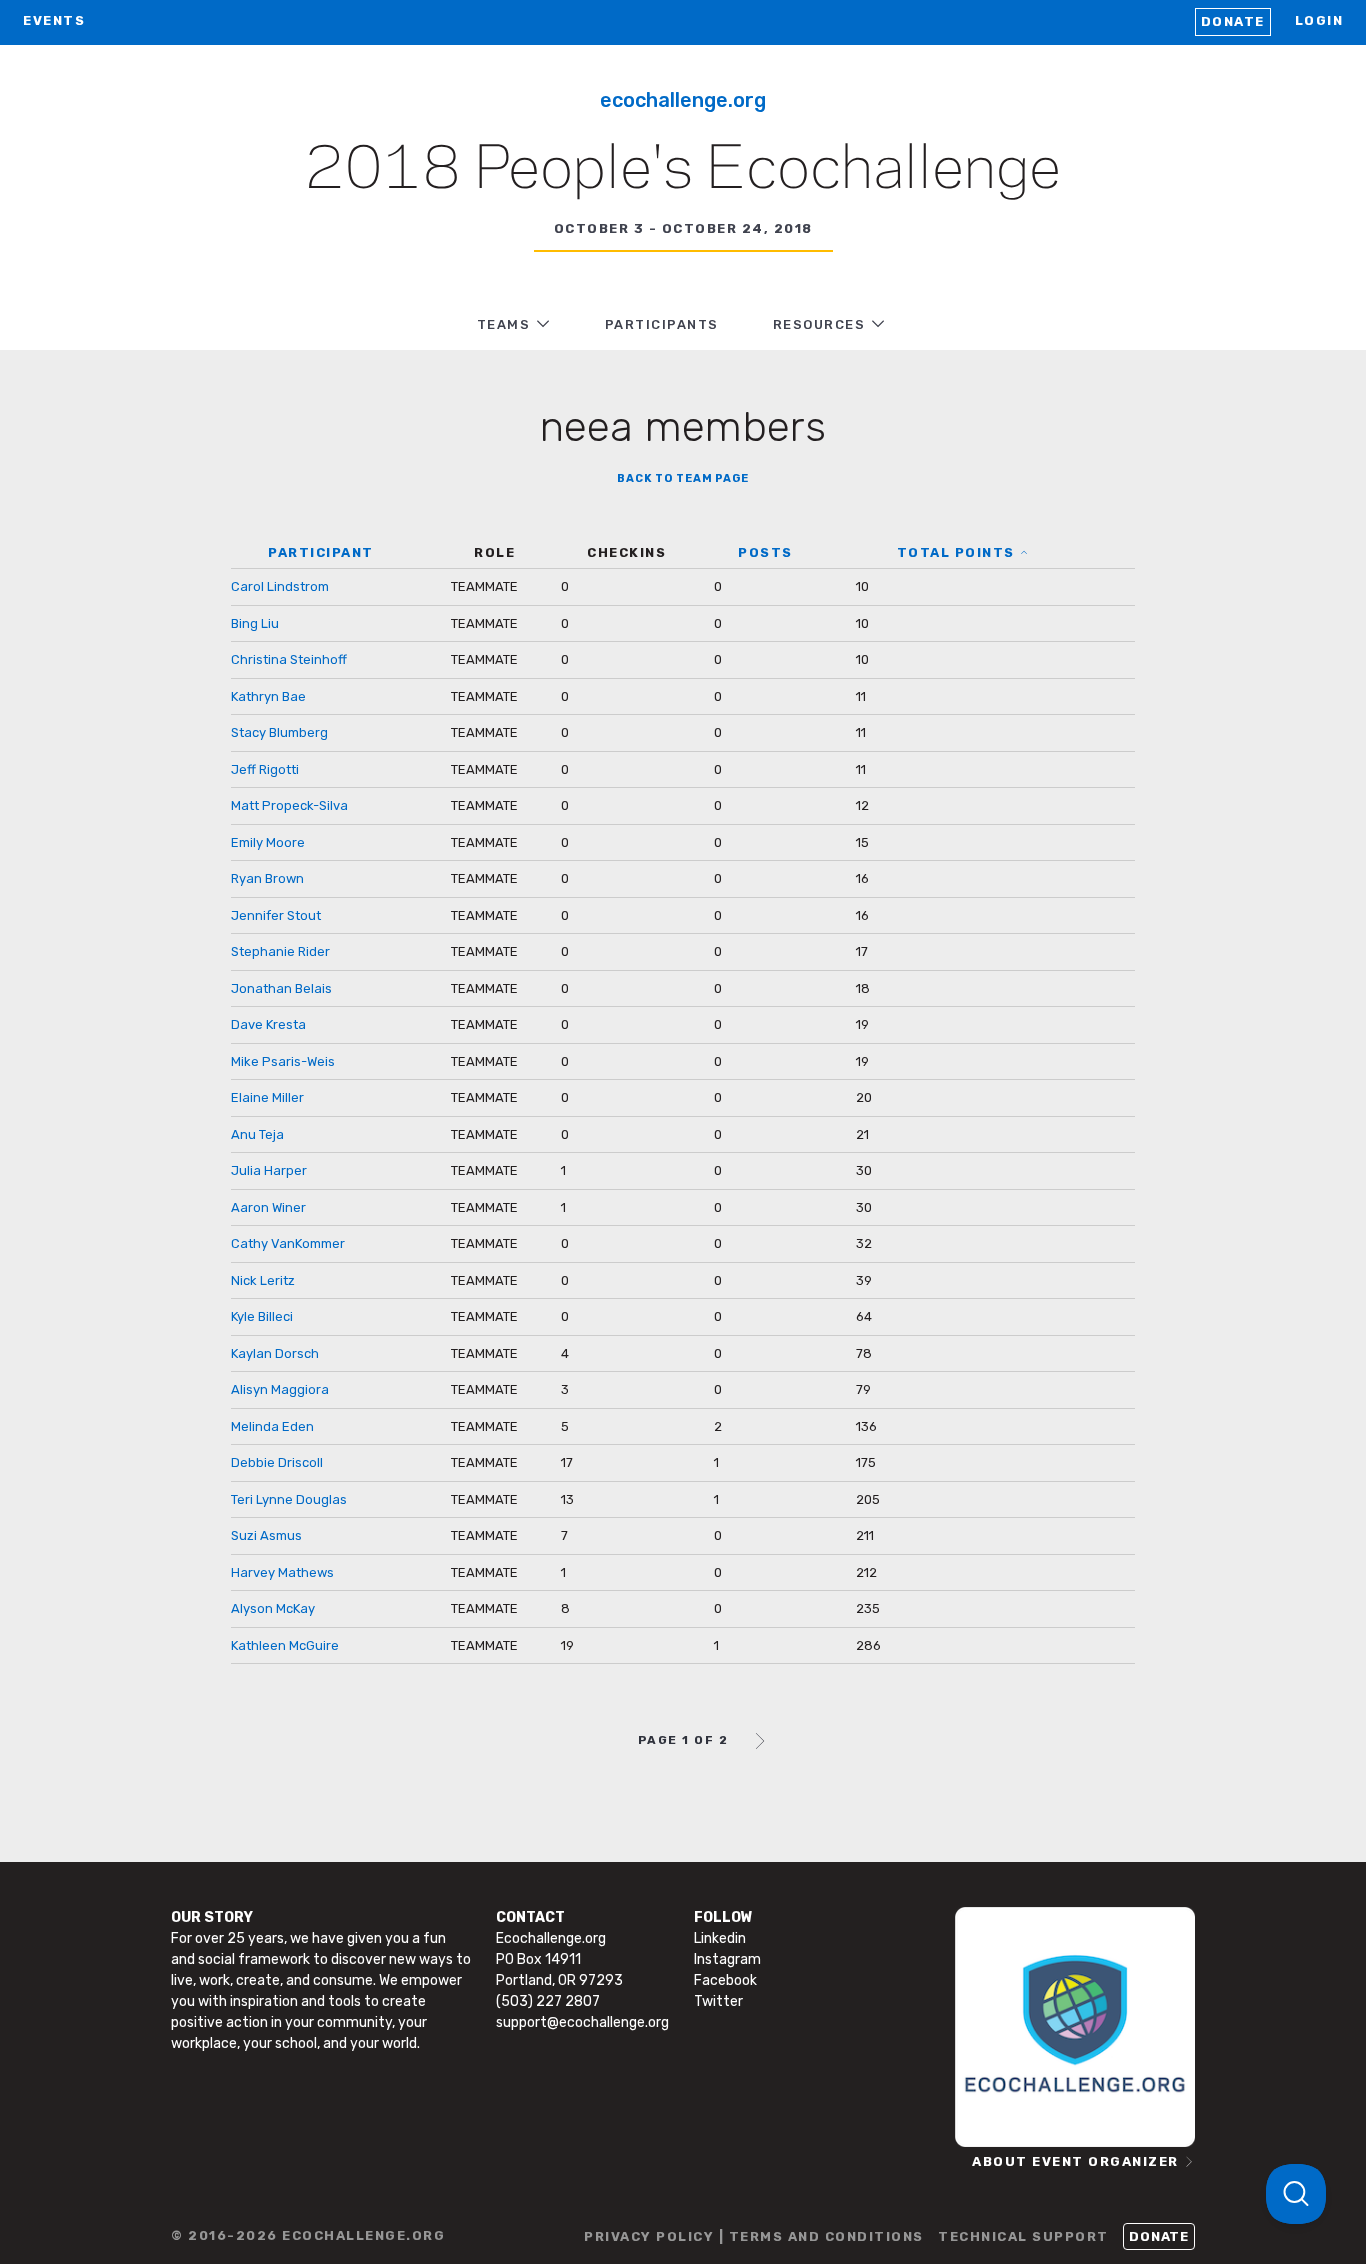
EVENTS (54, 20)
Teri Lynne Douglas (289, 1499)
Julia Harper (269, 1170)
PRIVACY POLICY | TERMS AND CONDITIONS (754, 2236)
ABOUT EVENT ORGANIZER (1075, 2161)
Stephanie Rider (280, 951)
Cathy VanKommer (288, 1243)
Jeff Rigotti (265, 769)
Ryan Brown (267, 878)
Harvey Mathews (282, 1572)
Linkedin (720, 1938)
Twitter (718, 2001)
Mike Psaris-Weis (283, 1061)
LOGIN (1319, 20)
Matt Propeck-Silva (289, 805)
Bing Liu (255, 623)
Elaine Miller (267, 1097)
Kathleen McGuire (285, 1645)
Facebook (725, 1980)
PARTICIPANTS (662, 324)
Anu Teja (257, 1134)
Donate (1233, 21)
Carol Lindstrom (280, 586)
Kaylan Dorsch (275, 1353)
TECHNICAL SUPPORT (1023, 2236)
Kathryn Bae (268, 696)
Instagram (727, 1959)
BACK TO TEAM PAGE (683, 478)
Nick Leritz (263, 1280)
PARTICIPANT (321, 552)
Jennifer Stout (276, 915)
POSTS (765, 552)
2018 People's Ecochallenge (683, 171)
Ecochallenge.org (683, 100)
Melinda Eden (272, 1426)
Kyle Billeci (262, 1316)
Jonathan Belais (281, 988)
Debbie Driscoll (277, 1462)
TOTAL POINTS (956, 552)
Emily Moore (268, 842)
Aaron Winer (268, 1207)
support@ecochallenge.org (582, 2022)
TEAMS (504, 324)
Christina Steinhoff (289, 659)
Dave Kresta (268, 1024)
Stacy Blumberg (279, 732)
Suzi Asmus (266, 1535)
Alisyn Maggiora (280, 1389)
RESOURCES (819, 324)
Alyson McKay (273, 1608)
